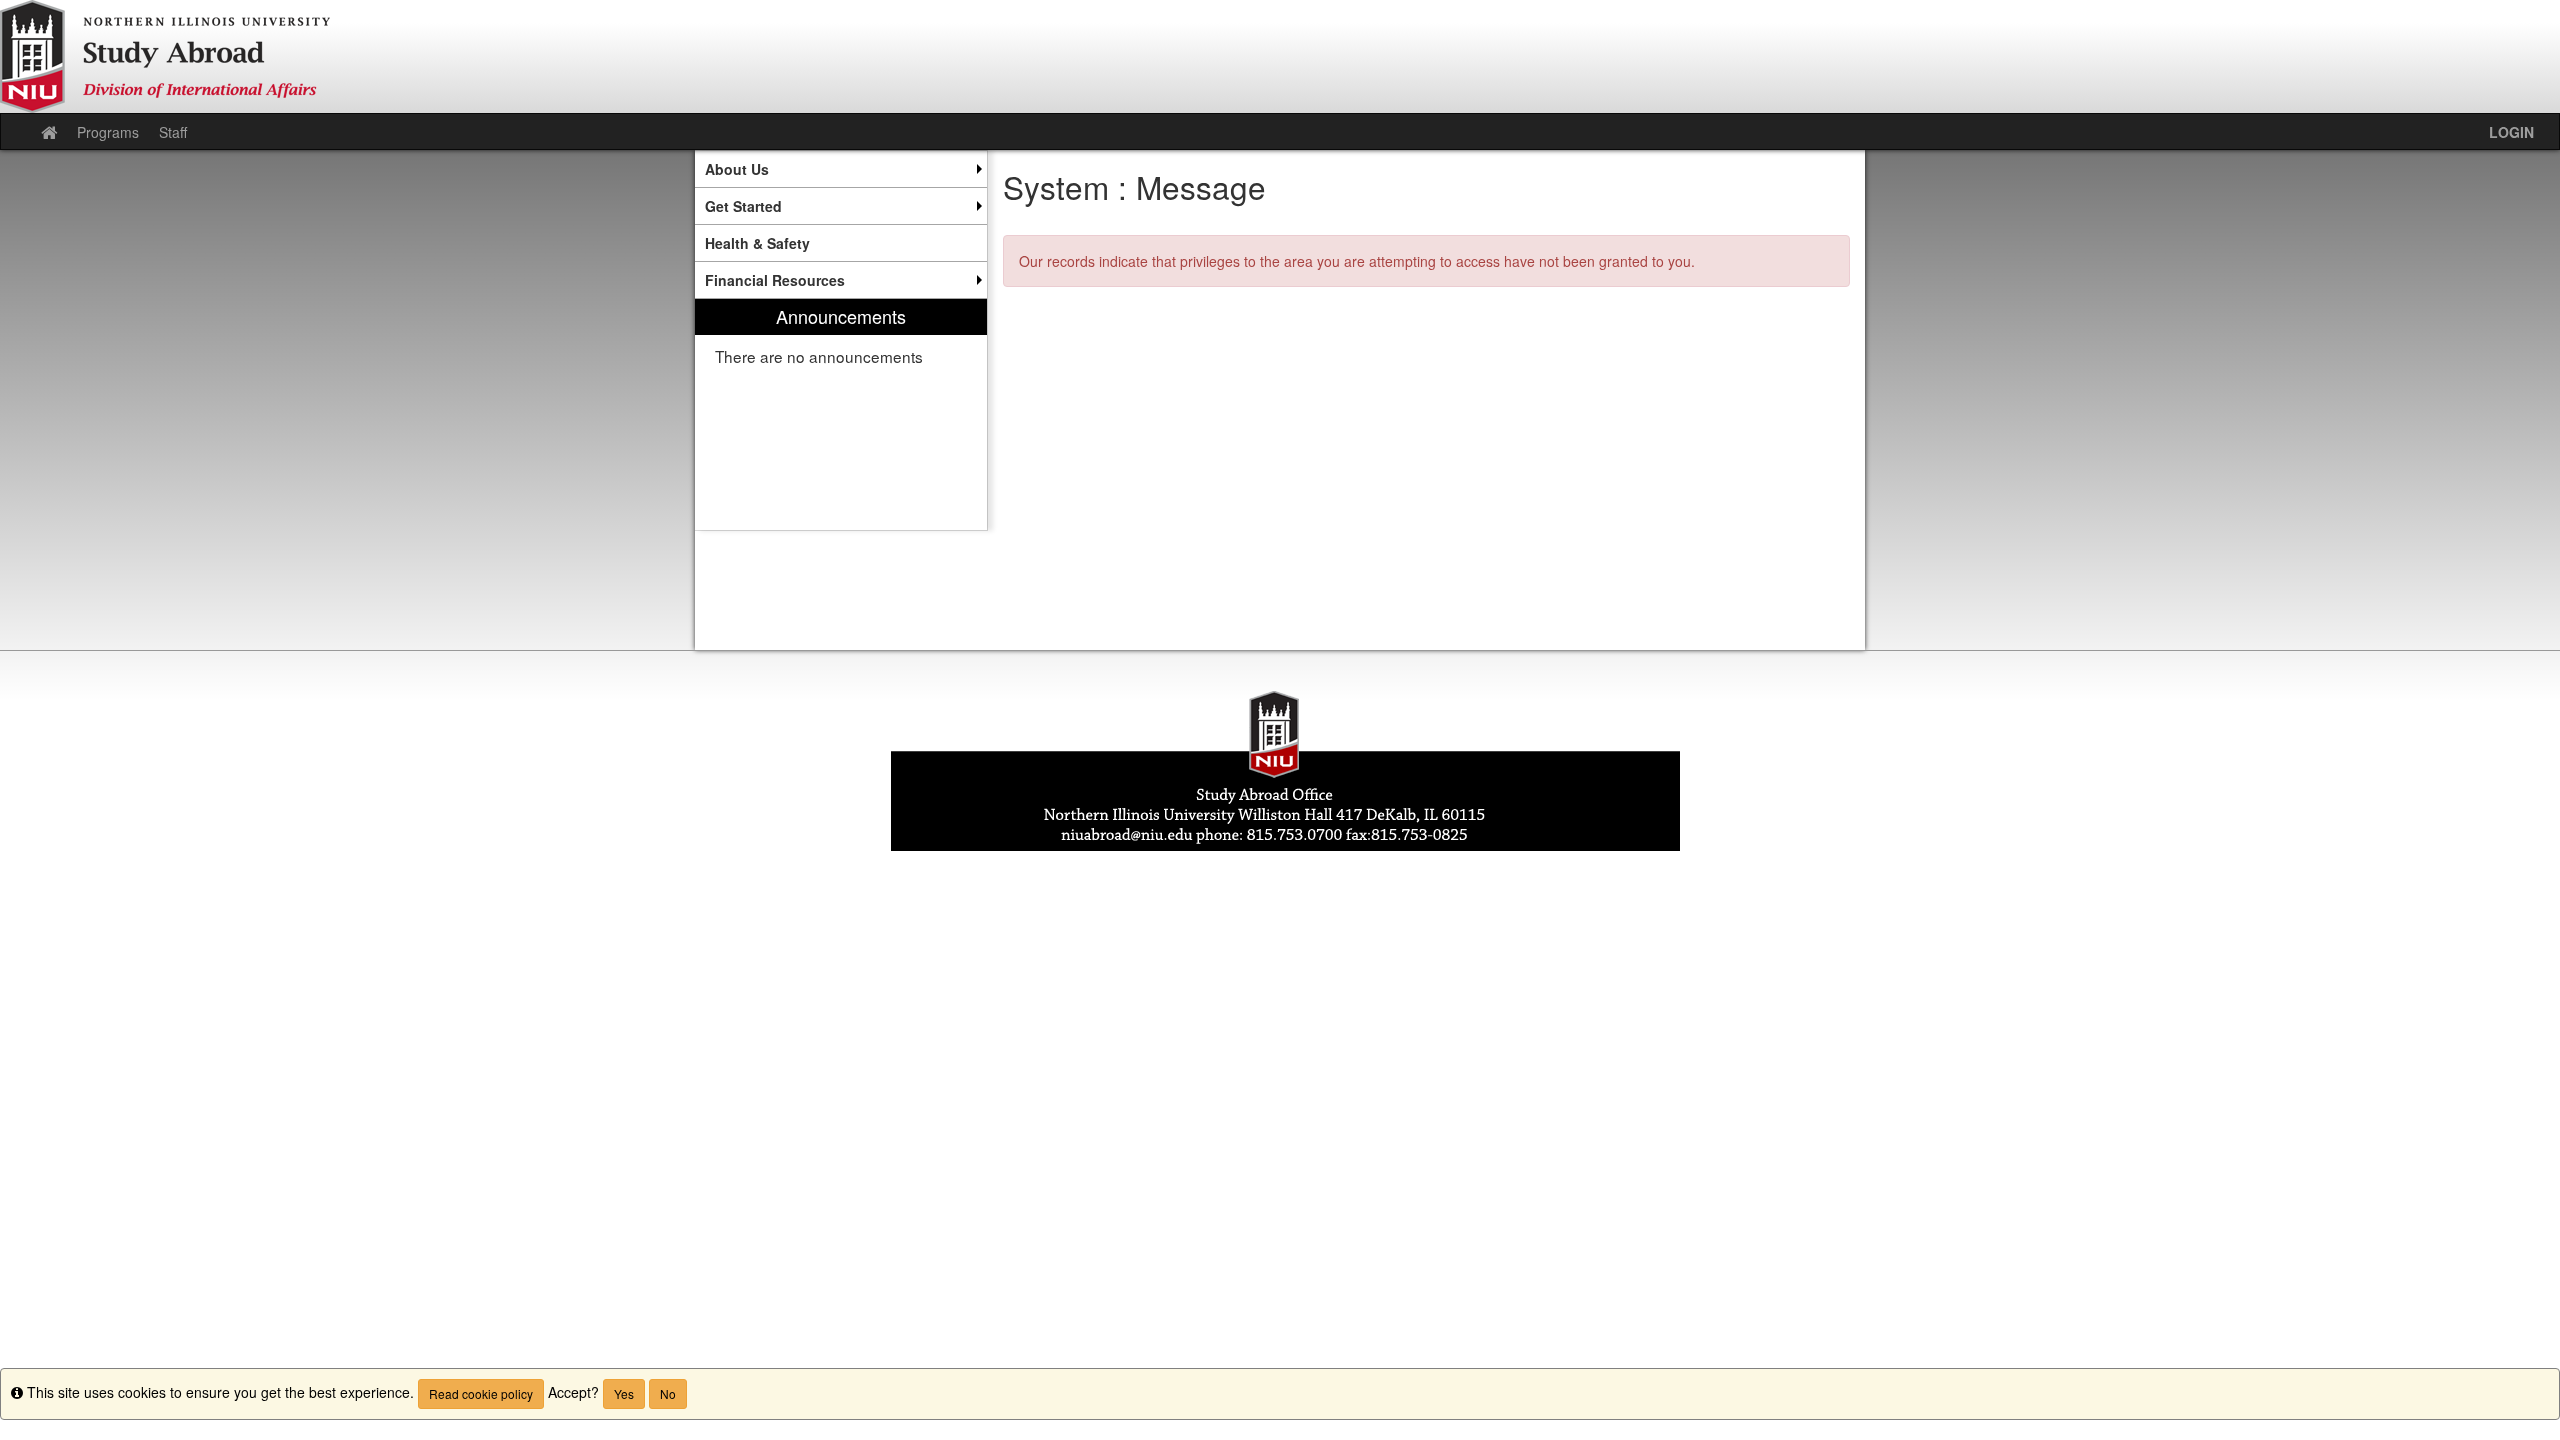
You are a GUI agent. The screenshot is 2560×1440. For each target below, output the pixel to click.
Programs (108, 132)
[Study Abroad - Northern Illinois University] (1280, 56)
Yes (624, 1393)
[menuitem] (841, 169)
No (668, 1393)
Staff (173, 132)
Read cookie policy (481, 1393)
